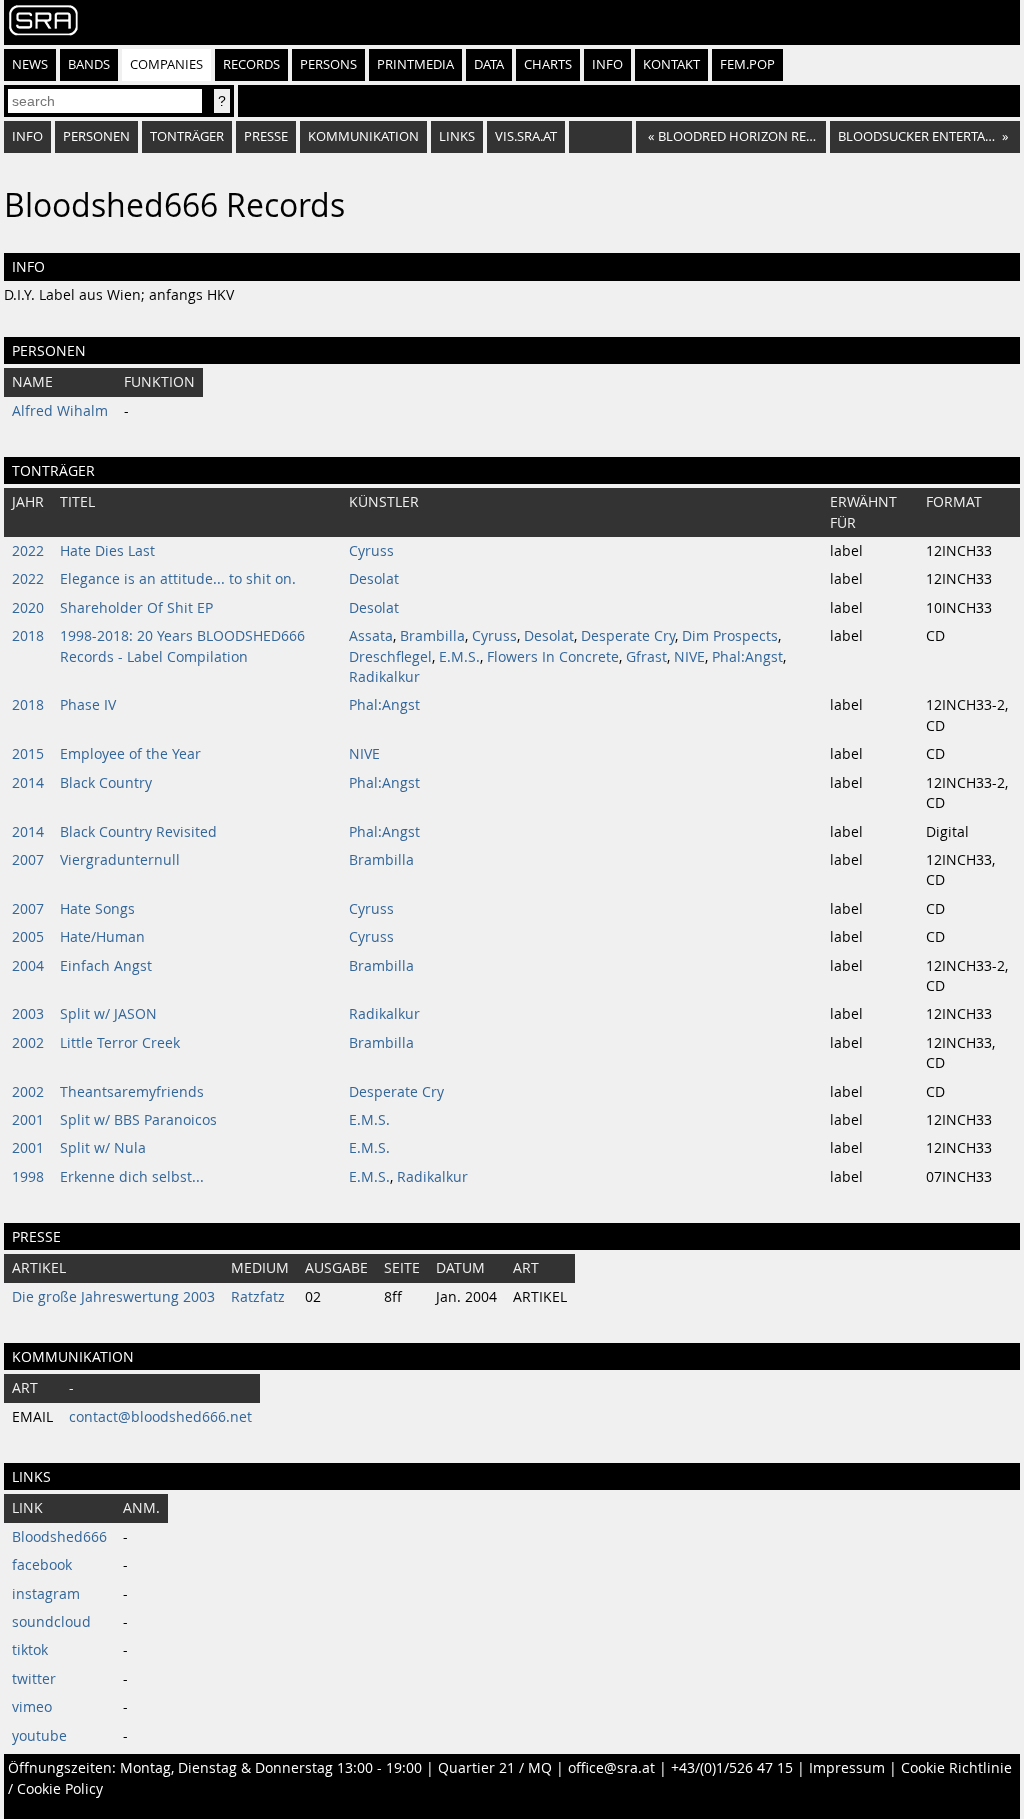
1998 (28, 1177)
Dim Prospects (730, 636)
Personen (96, 136)
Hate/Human (102, 937)
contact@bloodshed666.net (160, 1417)
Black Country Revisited (138, 832)
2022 (28, 551)
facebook (42, 1565)
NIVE (689, 657)
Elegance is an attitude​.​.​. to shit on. (178, 579)
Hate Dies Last (107, 551)
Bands (89, 64)
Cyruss (371, 551)
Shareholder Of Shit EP (136, 608)
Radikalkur (384, 677)
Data (489, 64)
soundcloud (51, 1622)
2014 (28, 783)
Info (607, 64)
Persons (328, 64)
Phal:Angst (747, 657)
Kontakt (671, 64)
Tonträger (187, 136)
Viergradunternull (120, 860)
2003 (28, 1014)
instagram (46, 1594)
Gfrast (646, 657)
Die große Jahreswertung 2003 (113, 1297)
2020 (28, 608)
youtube (39, 1736)
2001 (28, 1120)
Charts (548, 64)
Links (457, 136)
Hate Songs (97, 909)
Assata (371, 636)
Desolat (374, 579)
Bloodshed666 (59, 1537)
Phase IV (88, 705)
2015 (28, 754)
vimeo (32, 1707)
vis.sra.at (526, 136)
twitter (34, 1679)
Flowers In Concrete (553, 657)
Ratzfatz (258, 1297)
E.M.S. (459, 657)
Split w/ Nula (103, 1148)
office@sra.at (611, 1768)
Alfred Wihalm (60, 411)
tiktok (30, 1650)
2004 (28, 966)
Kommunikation (363, 136)
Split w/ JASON (108, 1014)
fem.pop (747, 64)
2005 (28, 937)
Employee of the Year (130, 754)
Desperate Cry (628, 636)
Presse (266, 136)
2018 (28, 636)
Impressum (847, 1768)
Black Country (106, 783)
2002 (28, 1043)
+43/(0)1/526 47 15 (732, 1768)
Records (251, 64)
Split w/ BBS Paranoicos (138, 1120)
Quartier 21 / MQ (495, 1768)
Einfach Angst (106, 966)
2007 (28, 860)
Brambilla (432, 636)
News (30, 64)
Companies (166, 64)
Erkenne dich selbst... (132, 1177)
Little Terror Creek (120, 1043)
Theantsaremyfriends (132, 1092)
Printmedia (415, 64)
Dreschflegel (390, 657)
